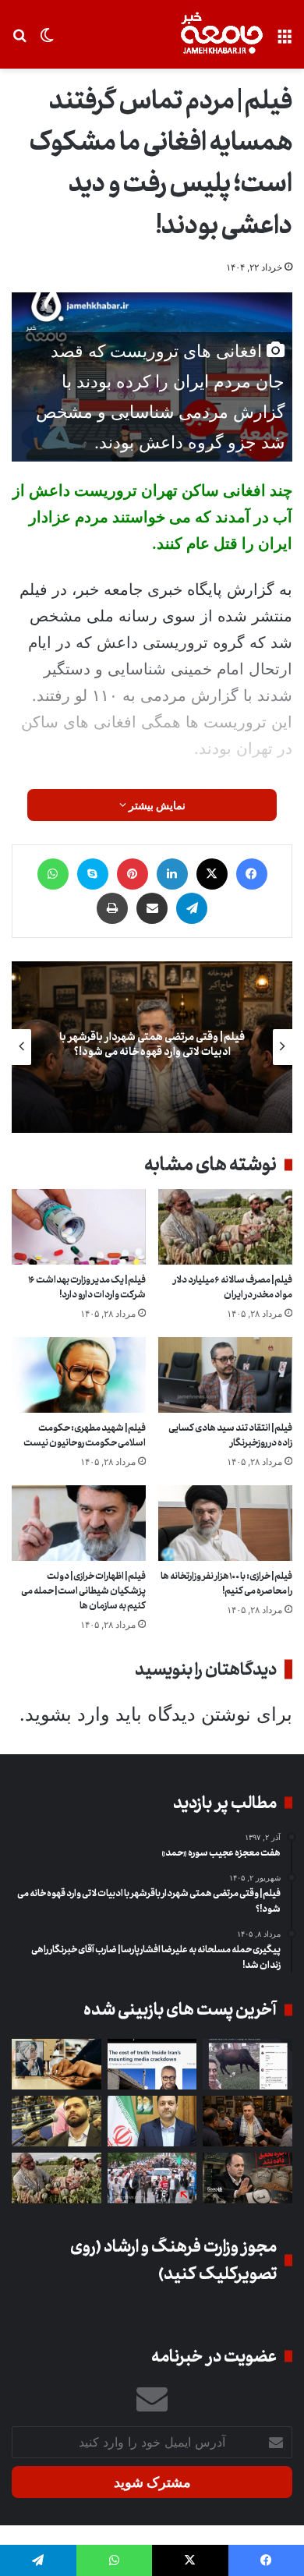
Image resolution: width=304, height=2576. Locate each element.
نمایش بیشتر (156, 805)
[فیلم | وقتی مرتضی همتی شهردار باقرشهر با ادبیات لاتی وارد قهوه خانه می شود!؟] (247, 2121)
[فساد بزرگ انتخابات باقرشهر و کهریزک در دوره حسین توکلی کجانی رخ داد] (152, 2121)
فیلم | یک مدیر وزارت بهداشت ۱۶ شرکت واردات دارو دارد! (87, 1287)
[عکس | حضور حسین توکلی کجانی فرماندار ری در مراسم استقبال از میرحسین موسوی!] (152, 2178)
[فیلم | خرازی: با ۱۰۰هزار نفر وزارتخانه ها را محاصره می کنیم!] (225, 1523)
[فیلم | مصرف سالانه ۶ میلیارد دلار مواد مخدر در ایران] (225, 1227)
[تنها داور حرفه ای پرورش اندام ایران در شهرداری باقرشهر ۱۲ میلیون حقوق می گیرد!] (57, 2121)
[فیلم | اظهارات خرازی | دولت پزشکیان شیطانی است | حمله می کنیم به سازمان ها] (79, 1523)
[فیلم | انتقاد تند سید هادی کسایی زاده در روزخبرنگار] (225, 1375)
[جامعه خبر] (221, 34)
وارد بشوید (67, 1714)
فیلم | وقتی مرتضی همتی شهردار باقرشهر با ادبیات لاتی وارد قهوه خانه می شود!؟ (152, 1045)
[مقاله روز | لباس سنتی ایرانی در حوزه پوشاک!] (57, 2064)
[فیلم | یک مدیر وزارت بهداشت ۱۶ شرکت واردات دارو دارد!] (79, 1227)
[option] (152, 1047)
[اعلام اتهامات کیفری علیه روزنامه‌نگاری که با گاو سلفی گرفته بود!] (247, 2064)
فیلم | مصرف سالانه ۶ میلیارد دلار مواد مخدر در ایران (233, 1287)
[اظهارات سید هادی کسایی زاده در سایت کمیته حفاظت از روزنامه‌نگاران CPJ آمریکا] (152, 2064)
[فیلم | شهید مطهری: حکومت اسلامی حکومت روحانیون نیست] (79, 1375)
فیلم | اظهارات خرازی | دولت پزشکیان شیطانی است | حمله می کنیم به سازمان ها (83, 1591)
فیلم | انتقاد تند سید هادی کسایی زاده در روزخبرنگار (230, 1435)
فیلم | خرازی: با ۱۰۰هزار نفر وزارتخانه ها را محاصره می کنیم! (226, 1583)
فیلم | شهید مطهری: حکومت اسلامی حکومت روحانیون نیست (85, 1435)
